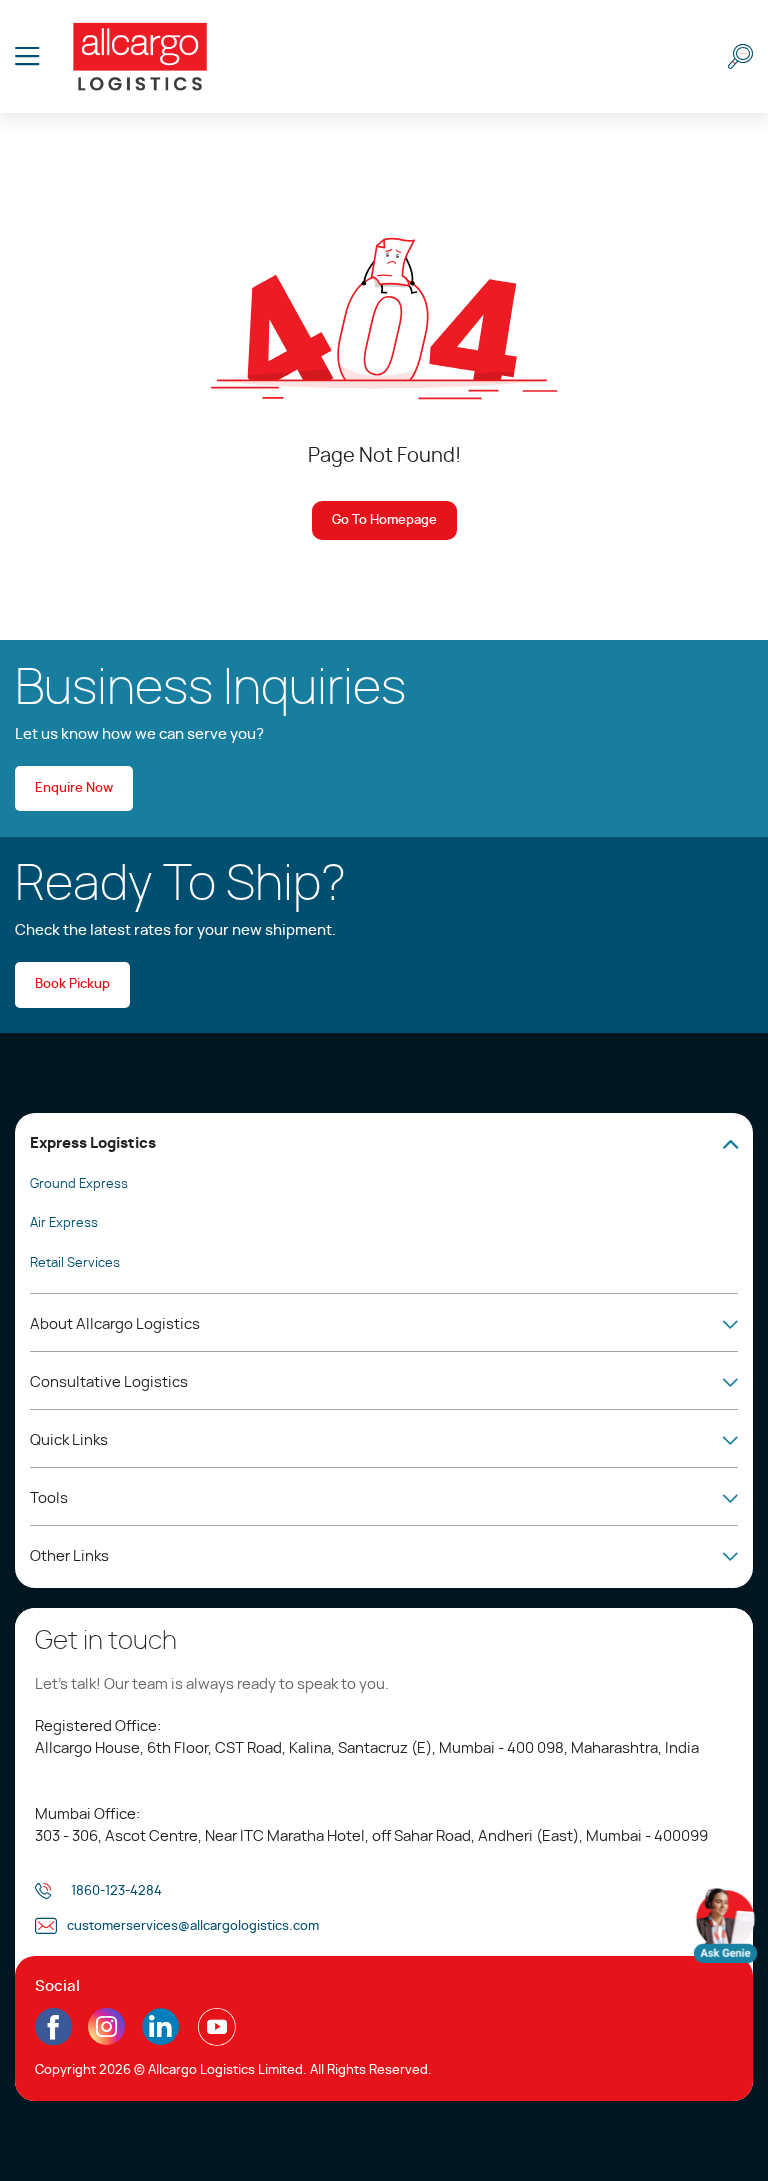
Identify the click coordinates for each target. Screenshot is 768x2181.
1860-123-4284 (116, 1891)
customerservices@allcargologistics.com (193, 1926)
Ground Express (79, 1184)
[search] (740, 56)
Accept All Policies (191, 2121)
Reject (55, 2121)
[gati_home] (140, 56)
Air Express (64, 1223)
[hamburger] (27, 57)
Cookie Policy (380, 2060)
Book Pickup (72, 984)
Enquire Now (74, 788)
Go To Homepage (384, 520)
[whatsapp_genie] (725, 1925)
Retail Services (75, 1263)
